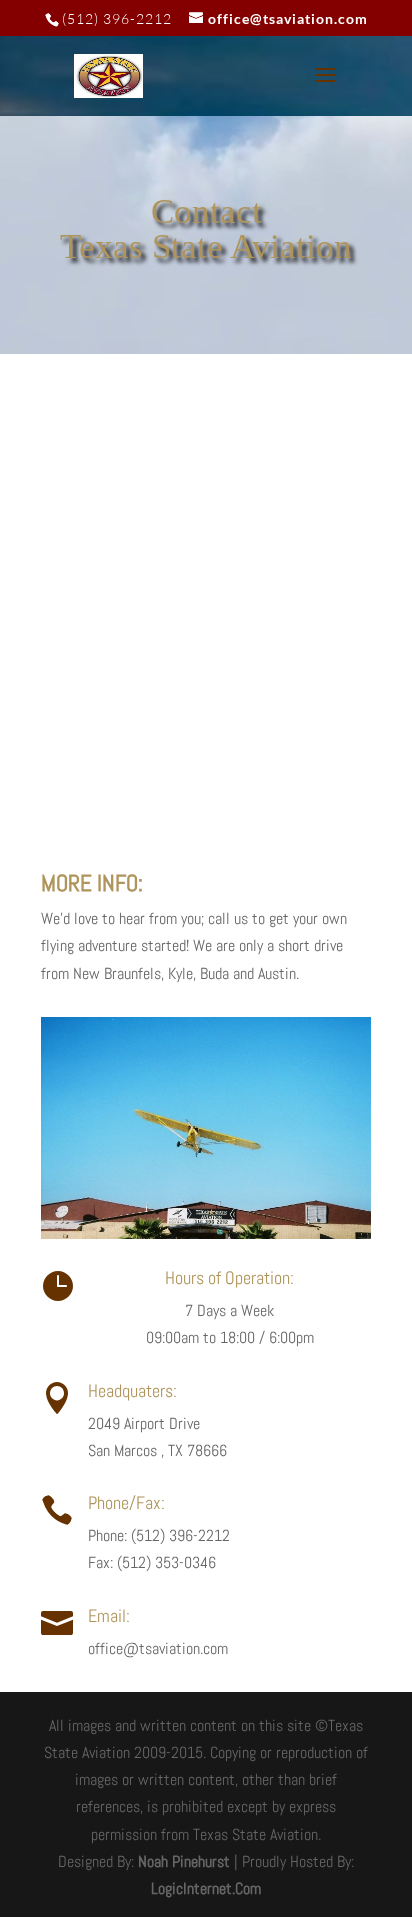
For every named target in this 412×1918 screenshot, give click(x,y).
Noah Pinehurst (184, 1861)
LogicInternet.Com (206, 1888)
